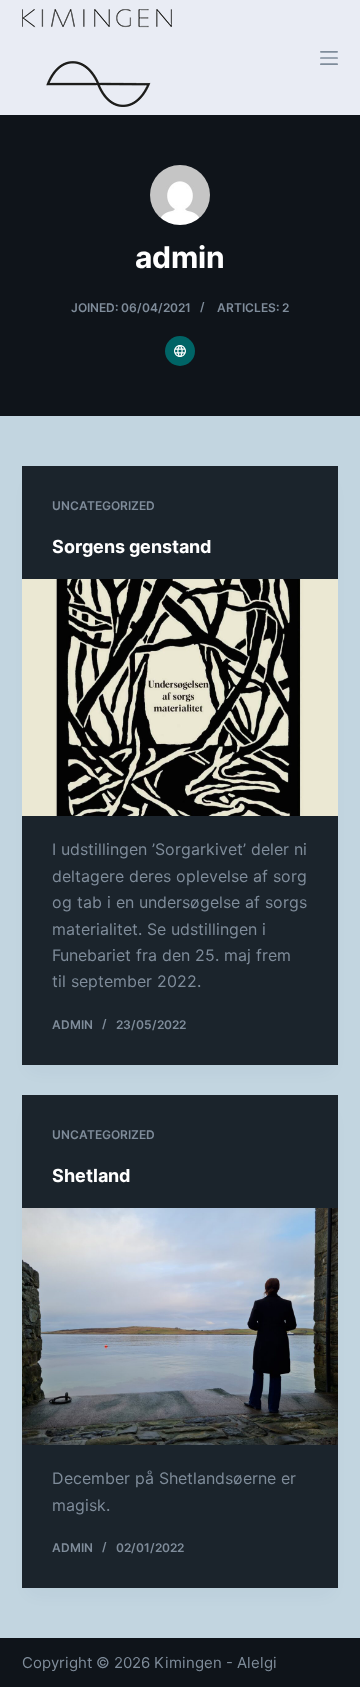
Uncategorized (103, 505)
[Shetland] (180, 1327)
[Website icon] (180, 351)
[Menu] (329, 58)
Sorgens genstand (131, 546)
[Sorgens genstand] (180, 698)
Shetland (91, 1175)
